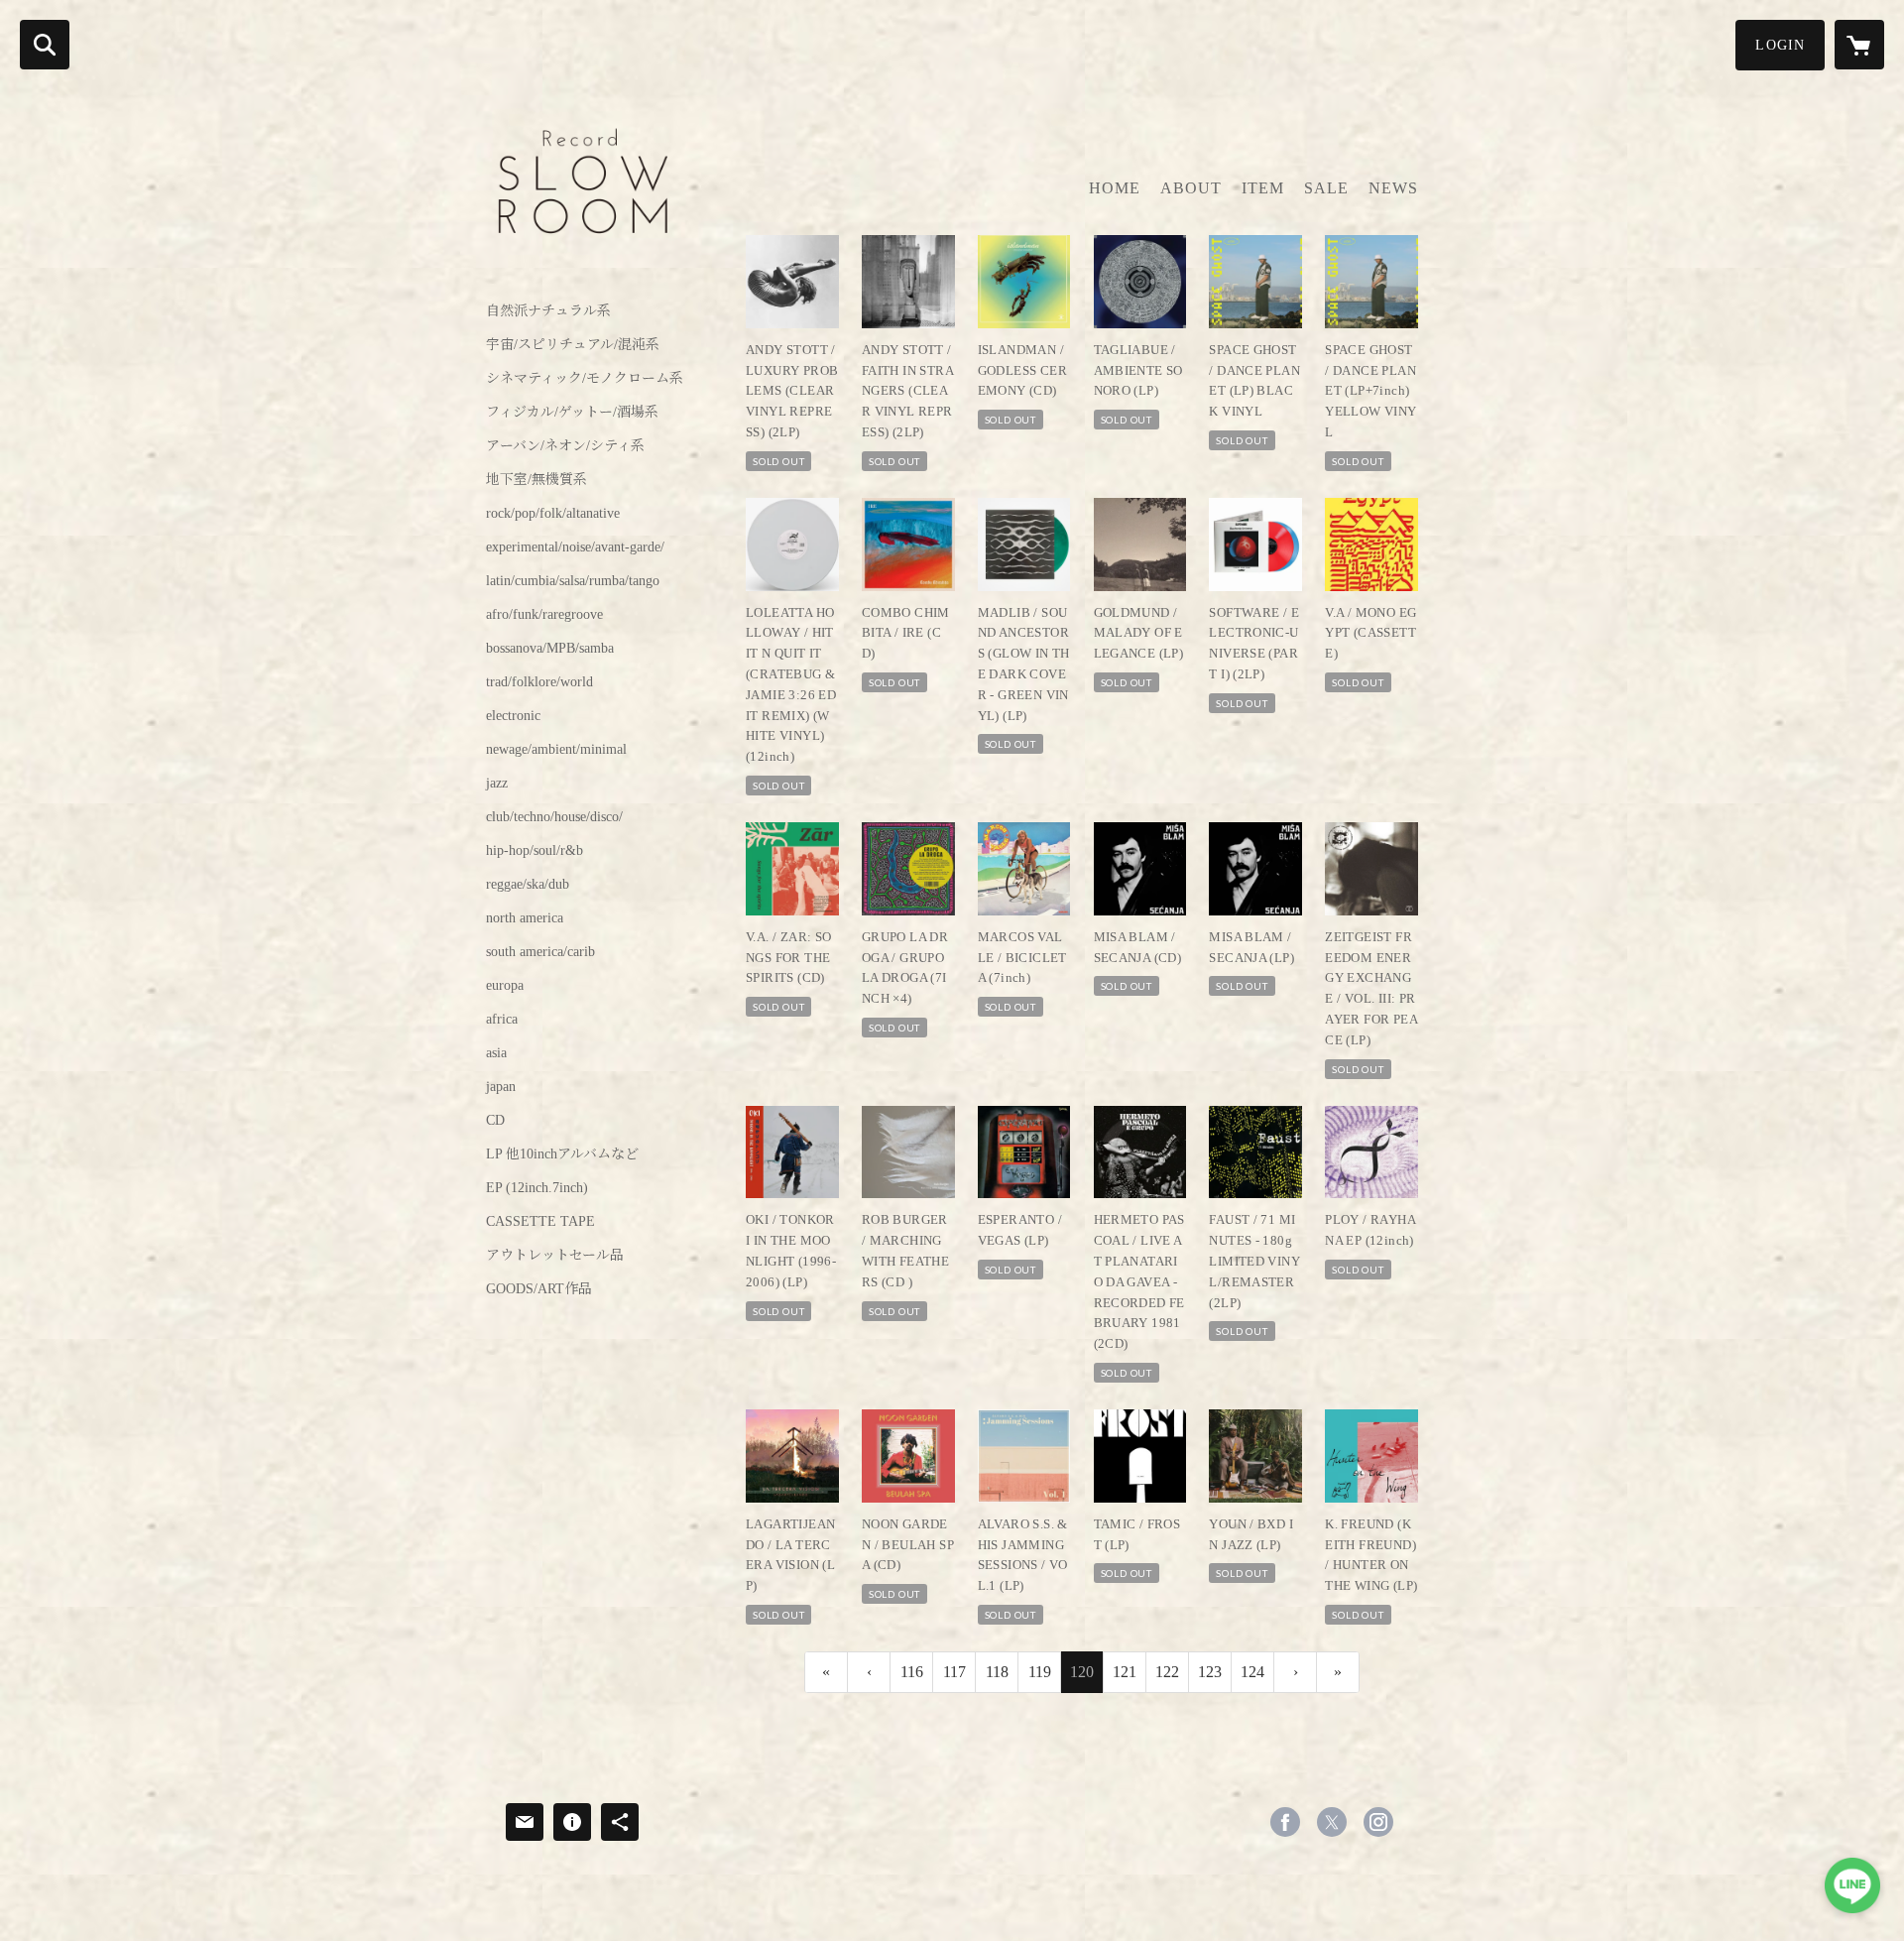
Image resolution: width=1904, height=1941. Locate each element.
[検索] (45, 45)
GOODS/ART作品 (539, 1289)
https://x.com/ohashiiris (1332, 1822)
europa (505, 986)
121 (1125, 1672)
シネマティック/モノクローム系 (585, 379)
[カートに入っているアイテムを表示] (1859, 45)
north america (525, 918)
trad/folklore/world (539, 682)
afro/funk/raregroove (544, 615)
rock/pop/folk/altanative (553, 514)
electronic (513, 716)
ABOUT (1191, 188)
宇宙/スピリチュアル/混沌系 (573, 345)
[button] (1780, 45)
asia (496, 1053)
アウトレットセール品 (555, 1256)
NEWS (1393, 188)
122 (1167, 1672)
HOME (1115, 188)
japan (501, 1087)
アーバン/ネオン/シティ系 (565, 446)
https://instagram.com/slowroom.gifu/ (1378, 1822)
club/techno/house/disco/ (554, 817)
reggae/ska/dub (528, 885)
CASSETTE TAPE (540, 1222)
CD (495, 1121)
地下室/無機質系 (536, 480)
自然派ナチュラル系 (548, 311)
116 (912, 1672)
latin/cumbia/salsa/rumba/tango (573, 581)
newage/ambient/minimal (556, 750)
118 (997, 1672)
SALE (1326, 188)
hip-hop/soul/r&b (535, 851)
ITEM (1263, 188)
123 (1210, 1672)
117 (954, 1672)
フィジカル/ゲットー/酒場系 (572, 413)
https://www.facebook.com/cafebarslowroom (1285, 1822)
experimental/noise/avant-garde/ (575, 547)
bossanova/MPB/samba (550, 649)
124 (1252, 1672)
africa (502, 1020)
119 (1040, 1672)
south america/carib (540, 952)
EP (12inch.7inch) (537, 1188)
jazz (497, 784)
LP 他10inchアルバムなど (562, 1154)
